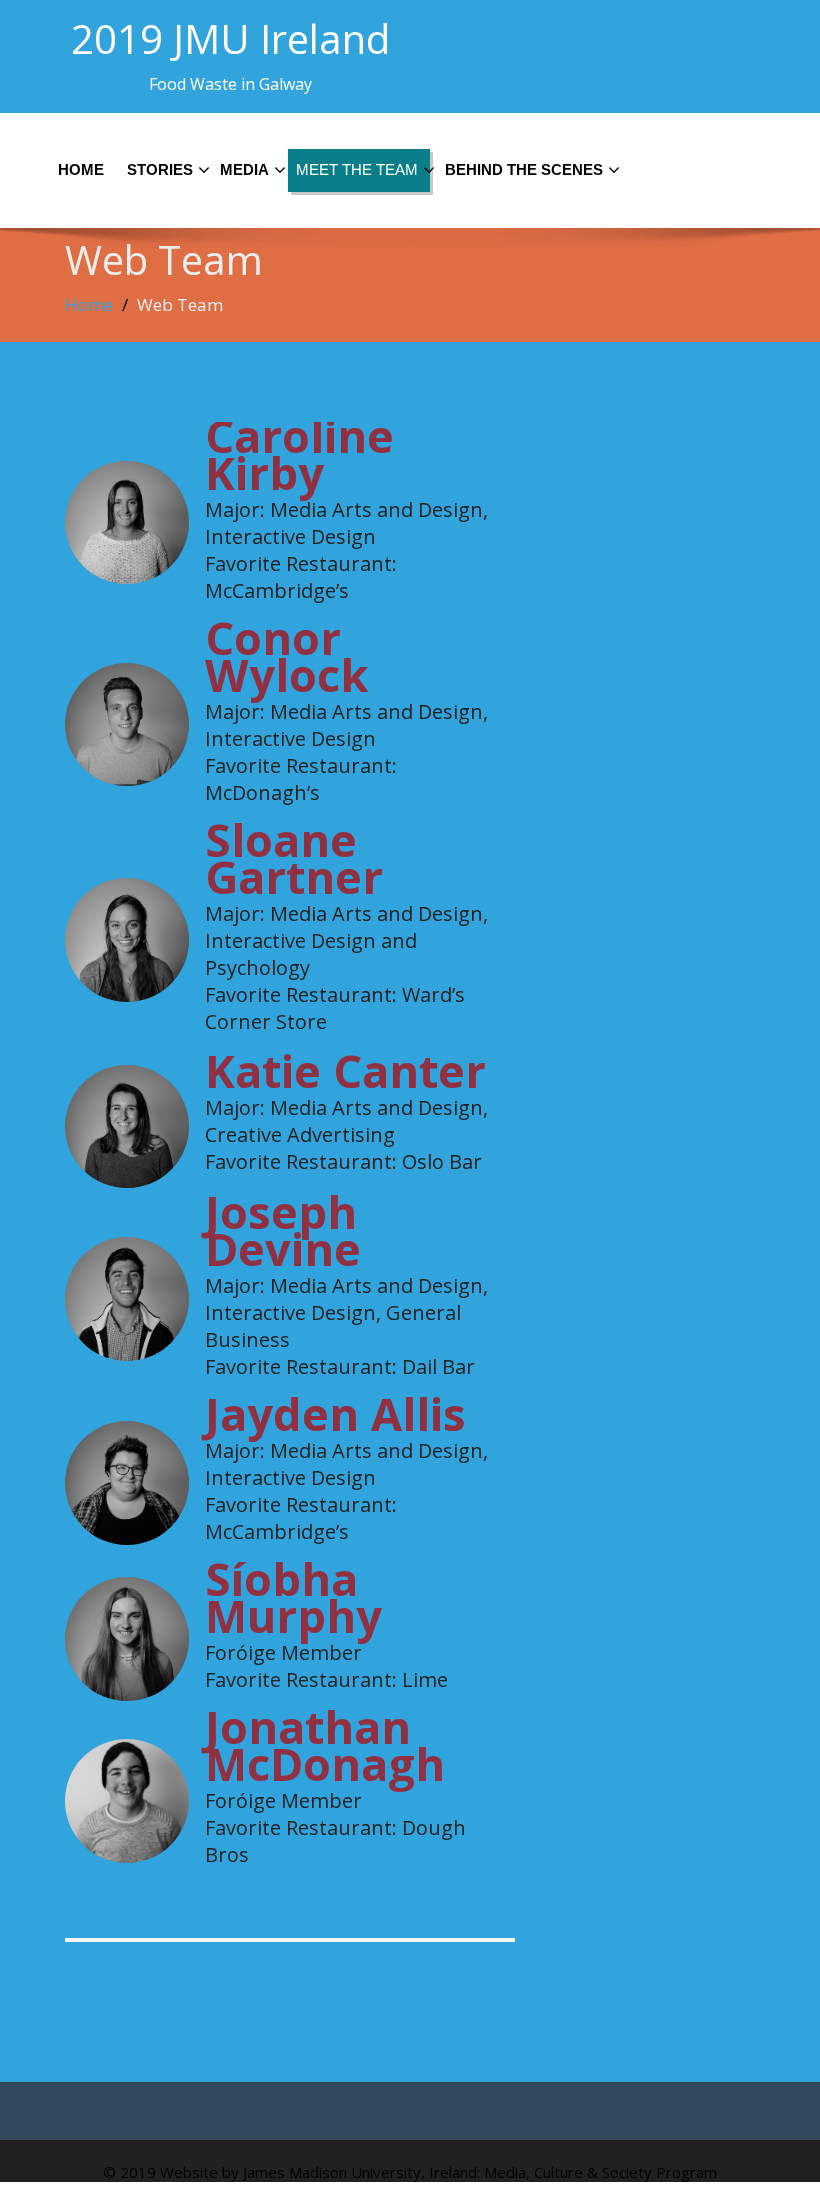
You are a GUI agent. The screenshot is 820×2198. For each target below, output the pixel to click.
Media (244, 169)
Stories (160, 169)
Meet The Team (357, 169)
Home (81, 169)
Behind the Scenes (524, 169)
